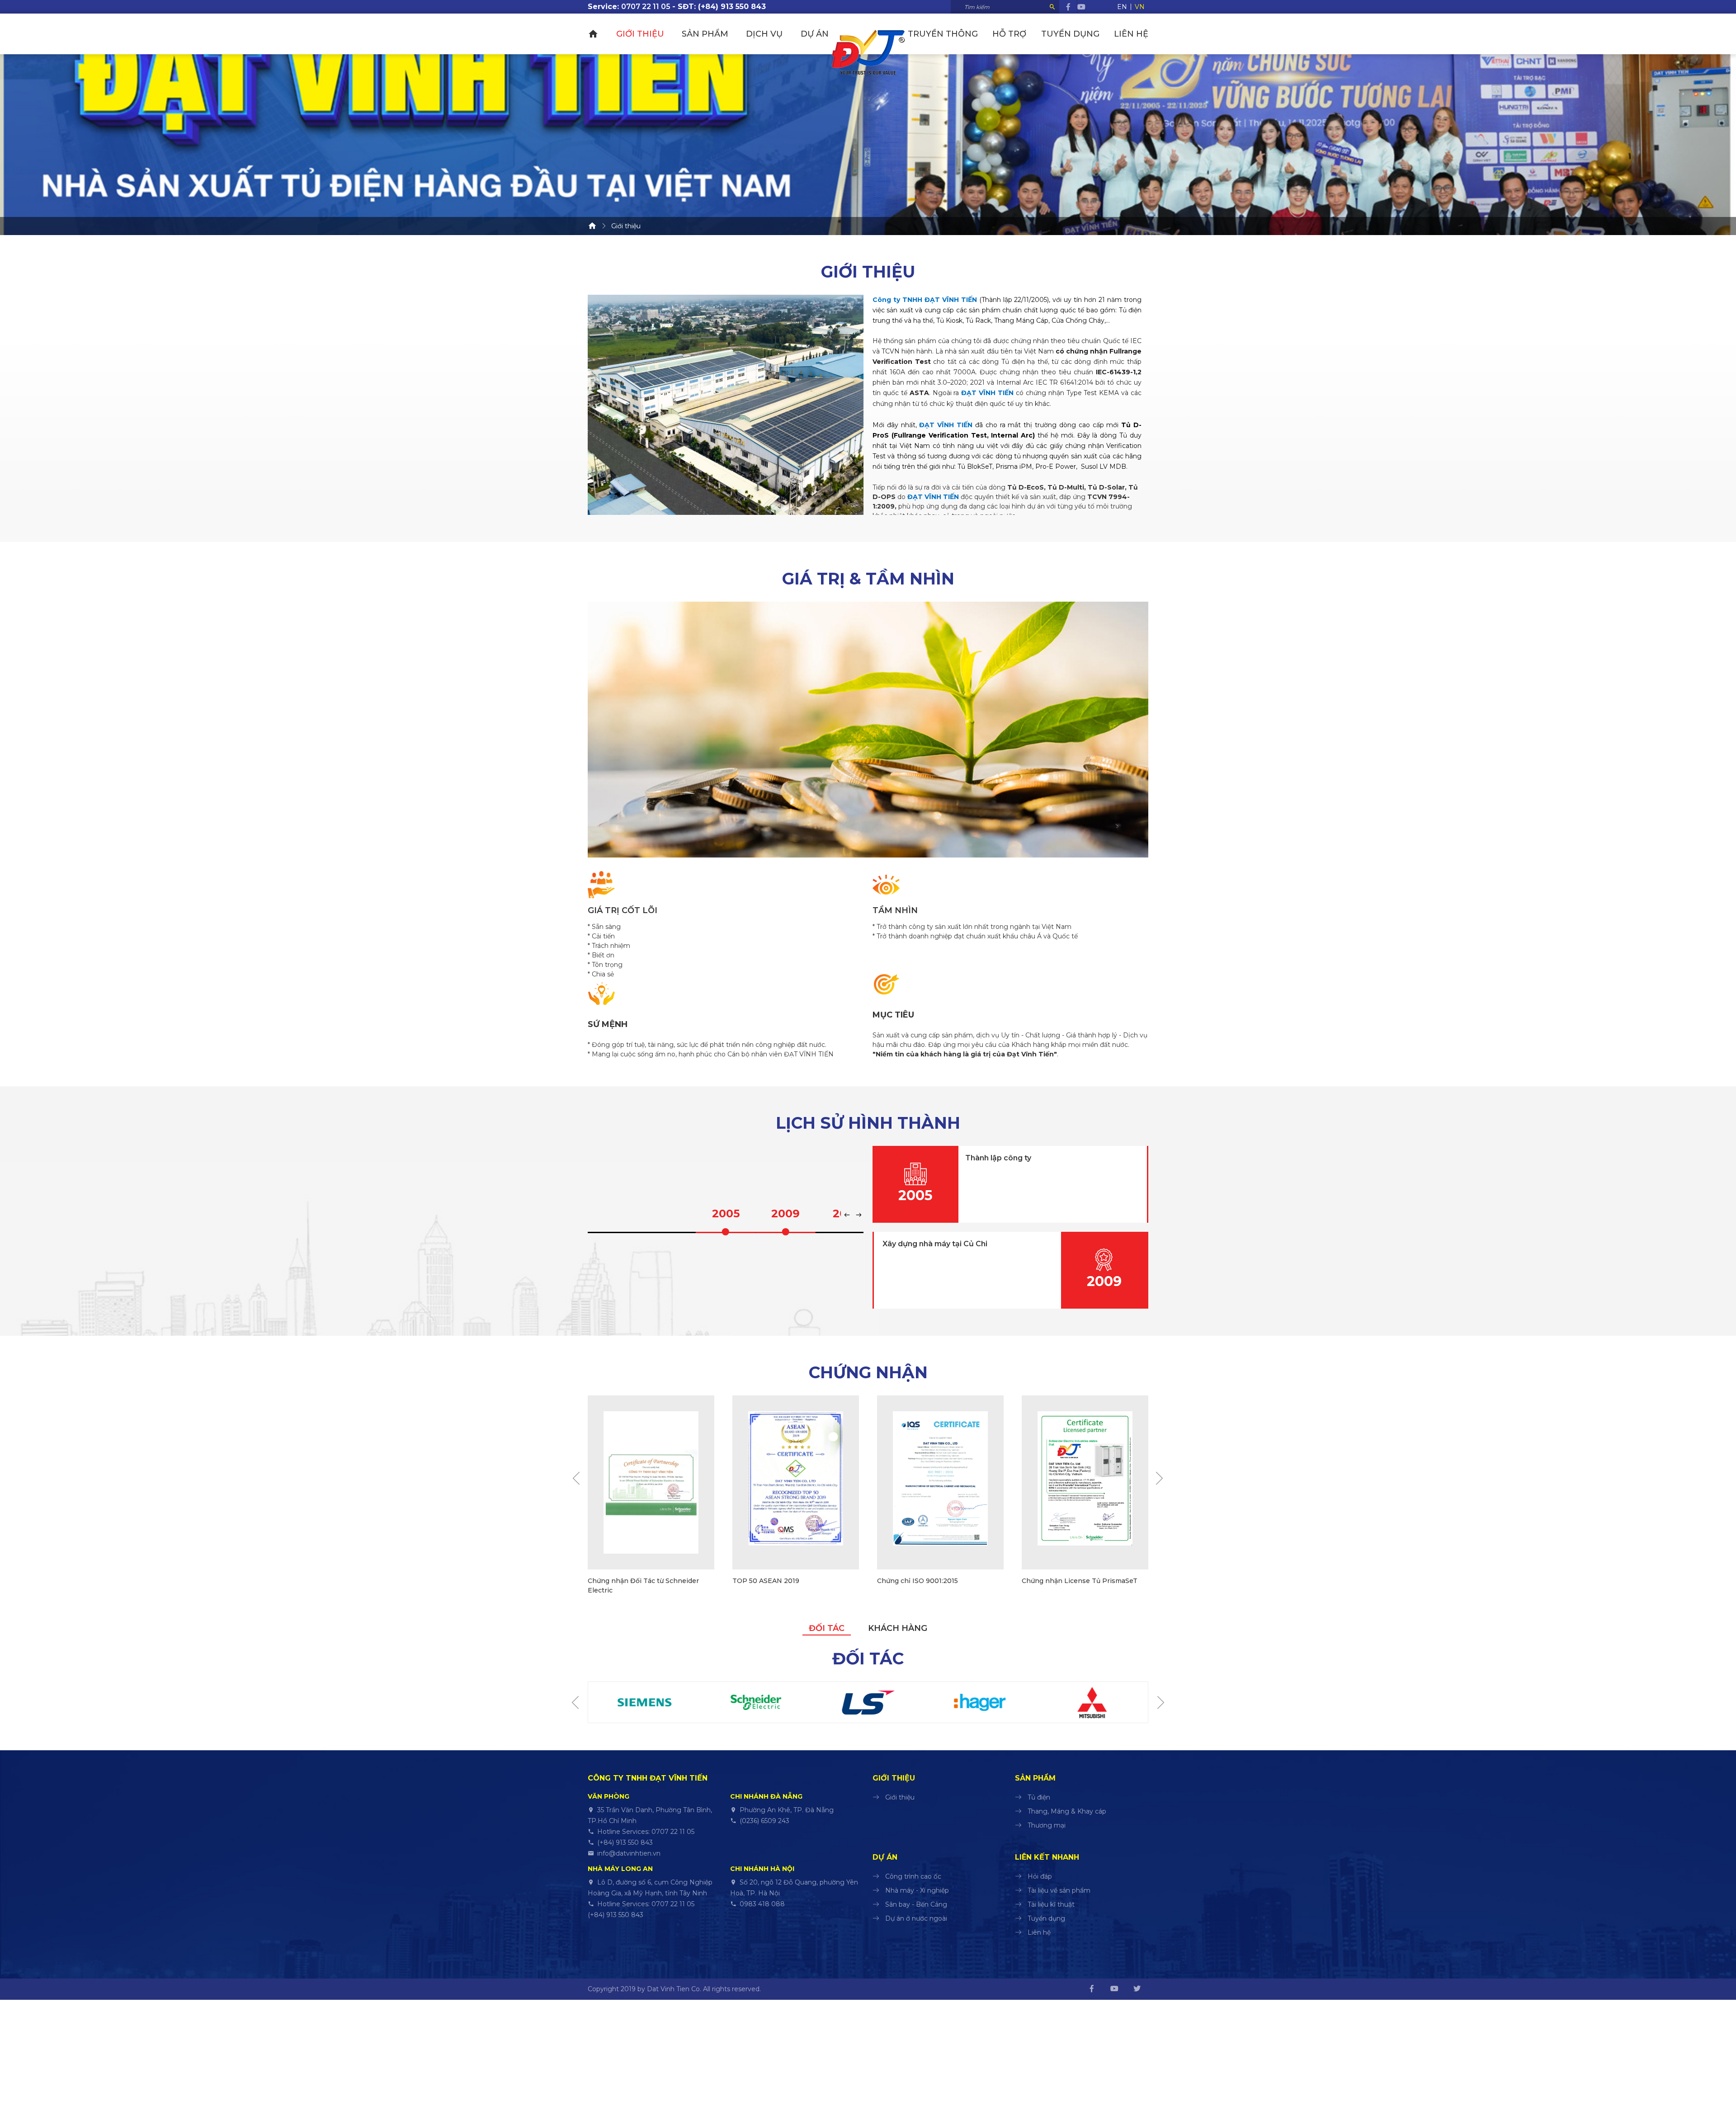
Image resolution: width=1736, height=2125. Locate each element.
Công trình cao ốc (913, 1876)
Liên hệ (1131, 34)
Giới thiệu (640, 34)
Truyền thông (943, 34)
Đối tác (827, 1628)
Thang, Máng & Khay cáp (1067, 1811)
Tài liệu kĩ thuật (1051, 1904)
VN (1140, 7)
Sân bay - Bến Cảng (916, 1904)
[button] (848, 1215)
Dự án (815, 34)
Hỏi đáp (1040, 1876)
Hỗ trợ (1009, 34)
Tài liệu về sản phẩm (1059, 1890)
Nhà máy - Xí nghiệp (917, 1890)
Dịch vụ (764, 34)
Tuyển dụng (1070, 34)
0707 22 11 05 (646, 7)
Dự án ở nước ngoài (916, 1918)
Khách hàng (898, 1628)
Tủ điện (1039, 1797)
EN (1122, 7)
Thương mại (1047, 1825)
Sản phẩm (705, 34)
